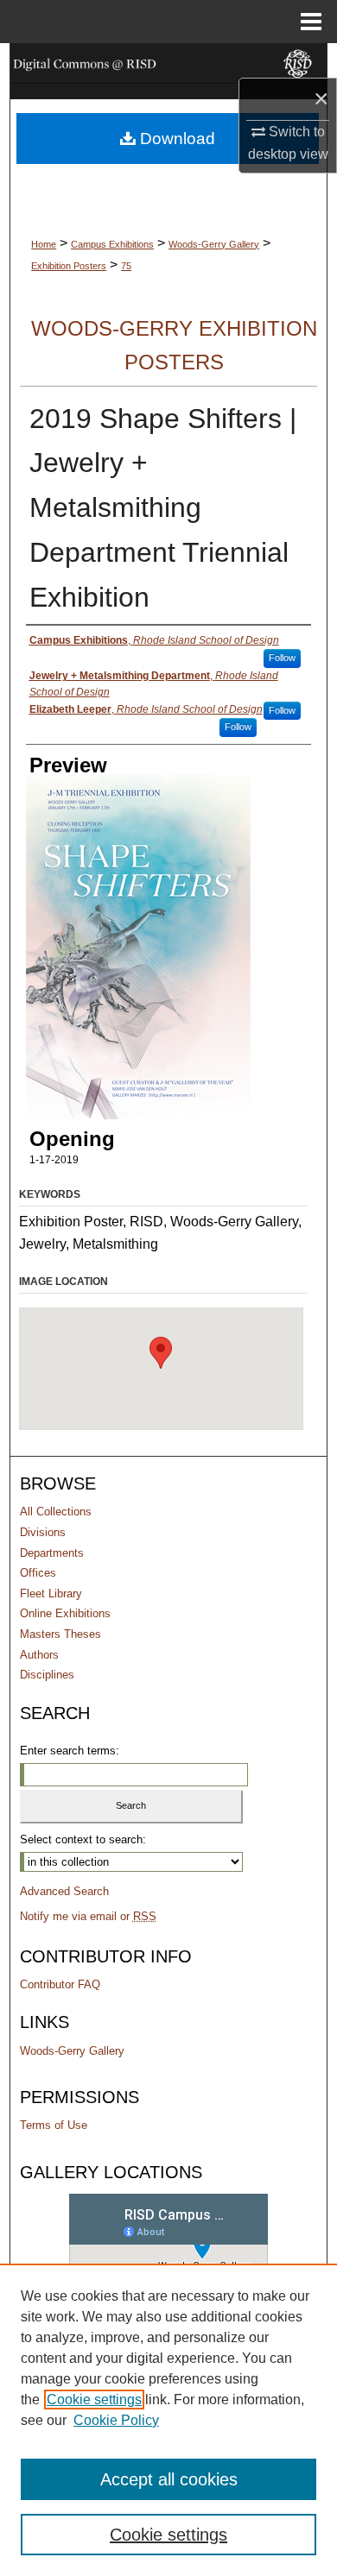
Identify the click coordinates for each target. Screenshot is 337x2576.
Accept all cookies (169, 2479)
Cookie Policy (116, 2420)
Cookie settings (94, 2400)
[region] (168, 2420)
